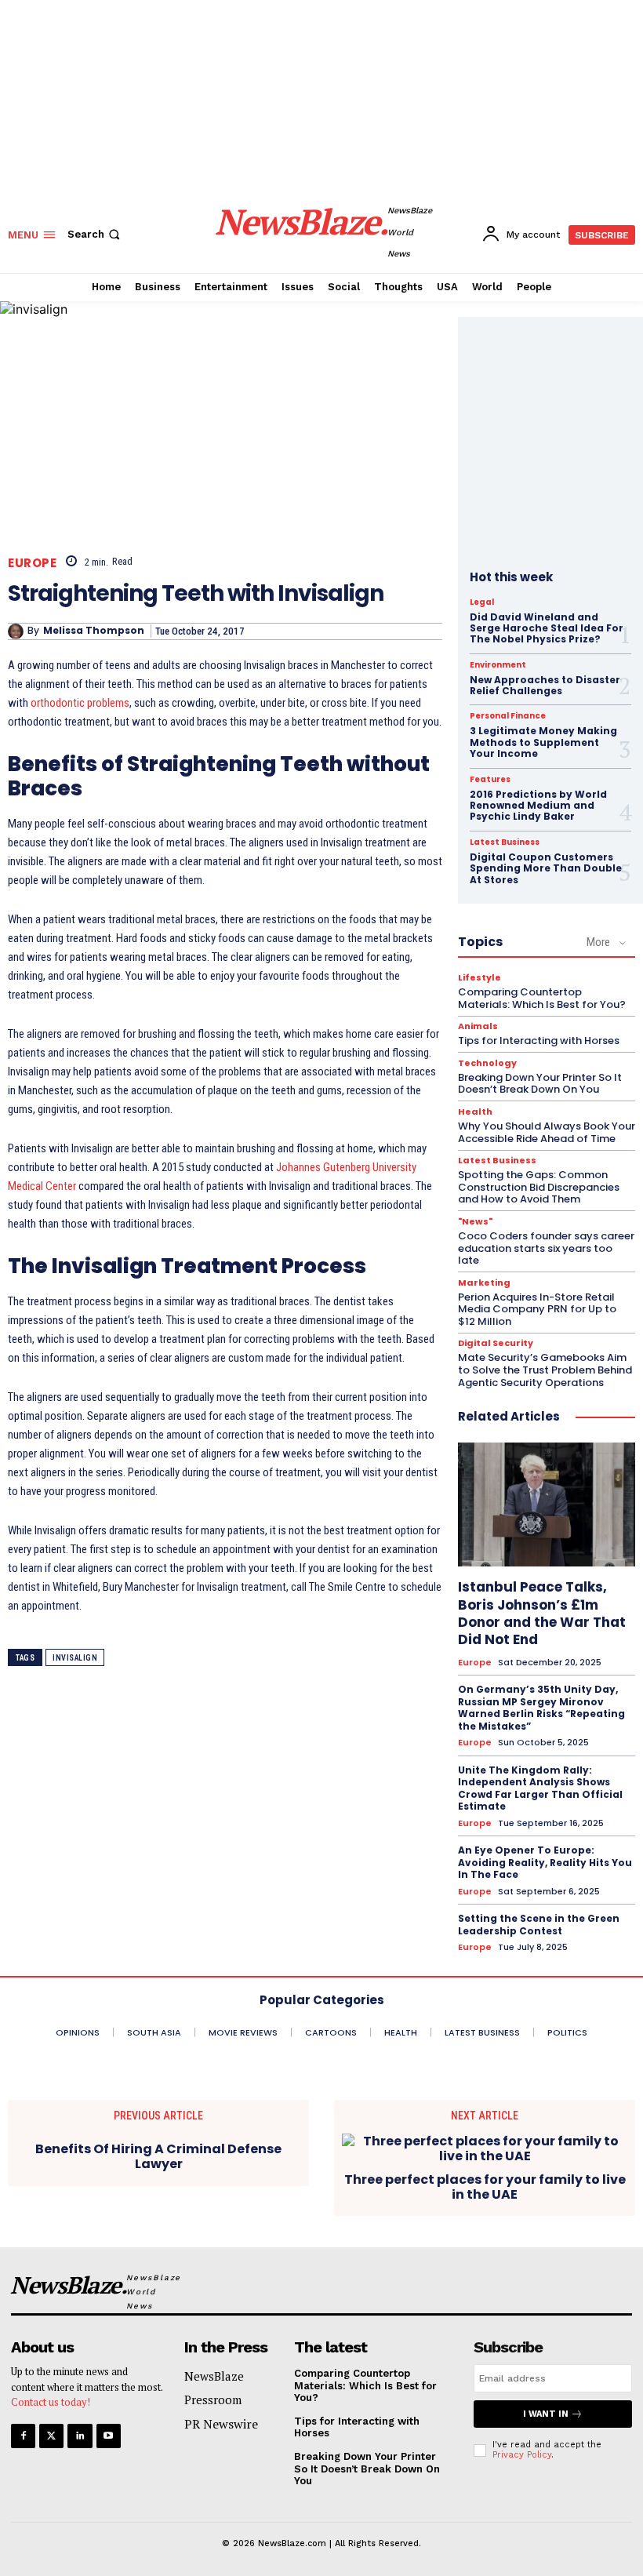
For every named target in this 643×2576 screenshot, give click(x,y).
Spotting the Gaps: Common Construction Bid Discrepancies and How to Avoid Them (539, 1187)
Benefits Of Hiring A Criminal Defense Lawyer (158, 2156)
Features (490, 780)
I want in (546, 2414)
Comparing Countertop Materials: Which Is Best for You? (542, 998)
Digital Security (496, 1343)
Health (475, 1112)
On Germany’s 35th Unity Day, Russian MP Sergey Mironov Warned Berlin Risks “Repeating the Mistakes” (541, 1708)
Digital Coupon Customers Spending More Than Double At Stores (546, 868)
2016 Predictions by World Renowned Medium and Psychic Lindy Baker (538, 806)
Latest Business (505, 842)
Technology (487, 1063)
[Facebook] (23, 2436)
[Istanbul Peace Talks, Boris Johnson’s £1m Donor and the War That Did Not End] (547, 1504)
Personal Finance (508, 716)
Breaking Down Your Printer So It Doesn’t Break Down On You (540, 1084)
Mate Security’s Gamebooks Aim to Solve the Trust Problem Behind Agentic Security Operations (545, 1370)
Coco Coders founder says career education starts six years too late (546, 1248)
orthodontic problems (80, 703)
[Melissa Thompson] (18, 631)
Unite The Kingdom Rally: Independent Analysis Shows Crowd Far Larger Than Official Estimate (540, 1788)
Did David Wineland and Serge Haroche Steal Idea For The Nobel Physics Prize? (547, 628)
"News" (475, 1222)
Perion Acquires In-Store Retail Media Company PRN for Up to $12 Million (537, 1309)
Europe (32, 563)
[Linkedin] (80, 2436)
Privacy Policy (522, 2455)
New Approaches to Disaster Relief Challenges (545, 685)
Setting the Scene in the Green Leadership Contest (539, 1925)
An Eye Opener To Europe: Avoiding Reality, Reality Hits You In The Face (545, 1862)
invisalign (75, 1658)
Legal (482, 602)
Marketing (484, 1283)
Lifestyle (480, 978)
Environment (498, 665)
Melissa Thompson (94, 631)
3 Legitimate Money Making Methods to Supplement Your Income (543, 742)
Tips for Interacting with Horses (539, 1041)
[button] (95, 234)
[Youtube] (109, 2436)
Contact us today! (51, 2402)
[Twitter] (51, 2436)
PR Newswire (221, 2424)
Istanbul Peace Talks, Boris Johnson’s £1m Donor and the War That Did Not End (542, 1613)
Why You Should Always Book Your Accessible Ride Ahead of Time (547, 1132)
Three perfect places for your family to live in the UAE (485, 2187)
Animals (478, 1026)
